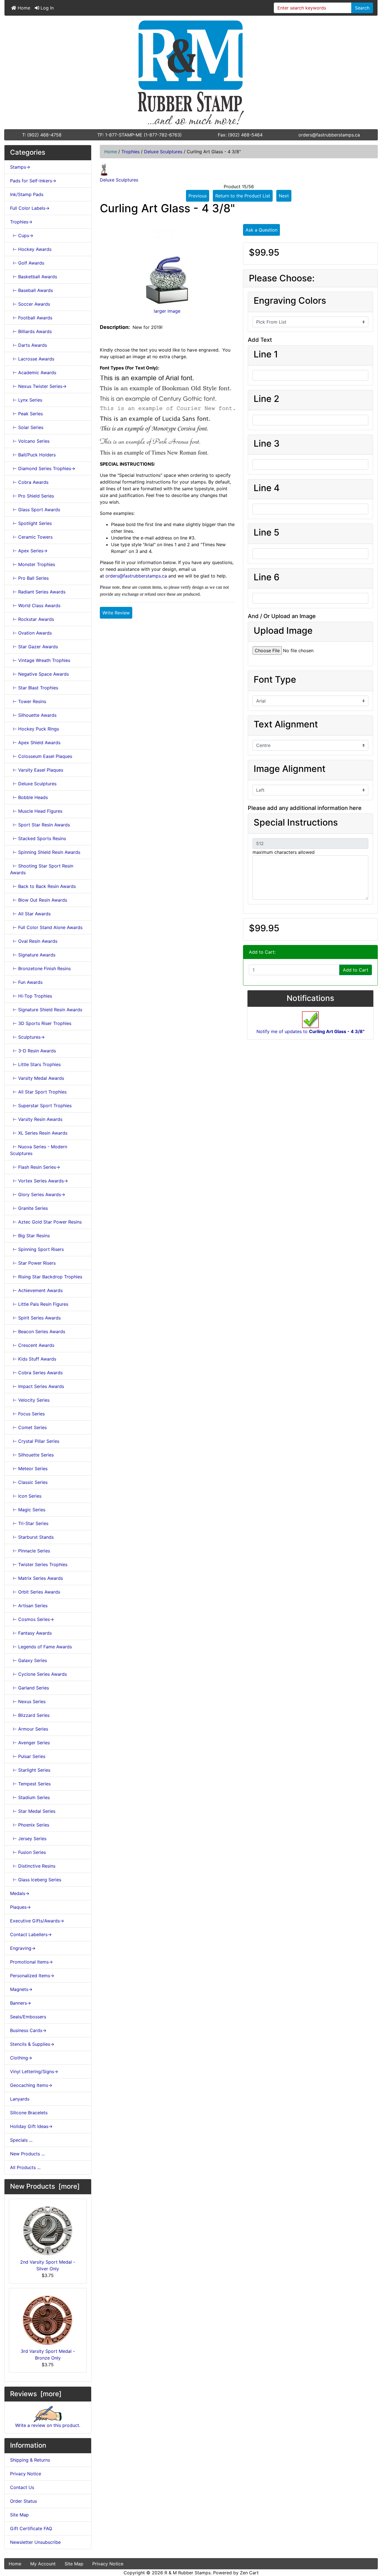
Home (23, 8)
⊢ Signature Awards (33, 955)
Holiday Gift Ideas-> (31, 2126)
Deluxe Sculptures (163, 152)
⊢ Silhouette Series (32, 1455)
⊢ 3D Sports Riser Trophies (41, 1023)
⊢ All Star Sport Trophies (38, 1092)
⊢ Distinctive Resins (33, 1866)
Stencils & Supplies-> (32, 2044)
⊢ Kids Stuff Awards (33, 1359)
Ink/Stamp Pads (27, 194)
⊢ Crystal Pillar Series (35, 1441)
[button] (372, 2548)
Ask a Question (261, 230)
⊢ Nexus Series (28, 1701)
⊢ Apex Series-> (29, 551)
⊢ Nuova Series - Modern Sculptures (39, 1150)
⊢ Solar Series (27, 427)
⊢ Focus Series (27, 1414)
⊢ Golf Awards (27, 263)
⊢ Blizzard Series (30, 1715)
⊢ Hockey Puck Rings (35, 729)
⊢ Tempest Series (30, 1784)
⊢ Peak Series (26, 414)
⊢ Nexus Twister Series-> (38, 386)
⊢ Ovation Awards (31, 633)
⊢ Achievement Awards (36, 1290)
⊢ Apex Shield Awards (35, 743)
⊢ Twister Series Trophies (39, 1564)
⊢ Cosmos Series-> (32, 1619)
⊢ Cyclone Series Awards (38, 1674)
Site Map (19, 2515)
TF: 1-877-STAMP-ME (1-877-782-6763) (140, 135)
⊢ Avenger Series (30, 1743)
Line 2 (267, 399)
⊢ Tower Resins (28, 701)
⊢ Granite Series (29, 1208)
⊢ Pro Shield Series (32, 496)
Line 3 (267, 444)
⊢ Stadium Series (30, 1797)
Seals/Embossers (28, 2017)
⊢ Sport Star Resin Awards (40, 825)
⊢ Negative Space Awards (39, 674)
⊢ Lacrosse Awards (32, 359)
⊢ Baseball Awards (31, 290)
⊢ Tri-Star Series (29, 1523)
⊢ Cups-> (22, 235)
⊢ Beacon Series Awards (38, 1331)
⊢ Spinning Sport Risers (37, 1249)
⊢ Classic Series (29, 1482)
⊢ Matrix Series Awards (36, 1578)
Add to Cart (356, 970)
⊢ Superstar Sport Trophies (41, 1106)
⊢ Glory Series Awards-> (38, 1194)
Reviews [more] (36, 2394)
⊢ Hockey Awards (31, 249)
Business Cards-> (28, 2030)
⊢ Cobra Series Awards (36, 1373)
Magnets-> (21, 1989)
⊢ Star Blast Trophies (34, 688)
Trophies (130, 152)
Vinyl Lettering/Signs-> (34, 2071)
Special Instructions (296, 822)
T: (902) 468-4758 (42, 135)
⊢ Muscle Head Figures (36, 811)
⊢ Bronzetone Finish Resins (40, 968)
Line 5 (267, 532)
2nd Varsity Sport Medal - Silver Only (48, 2265)
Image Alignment (290, 769)
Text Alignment (286, 724)
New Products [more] (45, 2186)
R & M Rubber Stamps (188, 2573)
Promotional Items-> (31, 1962)
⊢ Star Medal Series (33, 1811)
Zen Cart (249, 2573)
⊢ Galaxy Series (29, 1660)
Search (362, 8)
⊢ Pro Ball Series (29, 578)
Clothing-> (21, 2058)
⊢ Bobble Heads (29, 797)
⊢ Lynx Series (26, 400)
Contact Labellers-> (31, 1934)
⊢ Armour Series (29, 1729)
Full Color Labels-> (30, 208)
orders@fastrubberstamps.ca (329, 135)
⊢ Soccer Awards (30, 304)
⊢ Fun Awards (26, 982)
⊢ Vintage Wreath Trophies (40, 660)
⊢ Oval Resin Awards (34, 941)
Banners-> (21, 2003)
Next (284, 196)
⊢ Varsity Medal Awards (37, 1078)
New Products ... (27, 2154)
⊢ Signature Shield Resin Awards (46, 1010)
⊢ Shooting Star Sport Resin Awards (42, 869)
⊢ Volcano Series (30, 441)
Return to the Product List (243, 196)
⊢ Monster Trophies (33, 564)
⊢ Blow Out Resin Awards (39, 900)
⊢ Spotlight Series (31, 523)
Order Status (23, 2501)
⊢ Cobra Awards (29, 482)
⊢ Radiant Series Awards (38, 592)
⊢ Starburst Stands (32, 1537)
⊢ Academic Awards (33, 373)
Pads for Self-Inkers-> (33, 181)
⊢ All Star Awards (30, 914)
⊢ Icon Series (26, 1496)
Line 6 (267, 577)
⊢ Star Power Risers (33, 1263)
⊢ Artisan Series (29, 1606)
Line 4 (267, 488)
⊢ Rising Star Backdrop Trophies (46, 1277)
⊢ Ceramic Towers (31, 537)
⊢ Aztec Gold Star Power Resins (46, 1222)
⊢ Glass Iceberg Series (36, 1880)
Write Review (116, 613)
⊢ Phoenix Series (30, 1825)
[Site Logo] (191, 72)
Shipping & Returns (30, 2460)
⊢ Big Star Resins (30, 1236)
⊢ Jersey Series (28, 1839)
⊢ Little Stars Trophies (35, 1064)
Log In (46, 8)
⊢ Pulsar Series (28, 1756)
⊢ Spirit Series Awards (35, 1318)
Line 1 (266, 354)
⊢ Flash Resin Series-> (35, 1167)
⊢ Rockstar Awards (32, 619)
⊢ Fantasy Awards (31, 1633)
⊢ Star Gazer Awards (34, 647)
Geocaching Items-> (31, 2085)
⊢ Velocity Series (30, 1400)
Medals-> (20, 1893)
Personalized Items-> (32, 1976)
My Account (43, 2564)
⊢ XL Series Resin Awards (39, 1133)
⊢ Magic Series (28, 1510)
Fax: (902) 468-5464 (240, 135)
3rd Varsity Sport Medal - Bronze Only (48, 2355)
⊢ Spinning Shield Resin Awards (45, 852)
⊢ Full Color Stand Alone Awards (46, 927)
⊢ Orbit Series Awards (35, 1592)
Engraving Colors (290, 301)
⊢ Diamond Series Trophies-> (43, 468)
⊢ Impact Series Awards (37, 1386)
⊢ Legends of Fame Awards (41, 1647)
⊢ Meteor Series (29, 1469)
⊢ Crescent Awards (32, 1345)
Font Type (275, 680)
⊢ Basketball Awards (34, 277)
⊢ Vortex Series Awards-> (39, 1181)
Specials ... (21, 2140)
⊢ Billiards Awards (31, 331)
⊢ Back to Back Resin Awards (43, 886)
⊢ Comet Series (28, 1427)
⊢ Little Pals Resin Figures (39, 1304)
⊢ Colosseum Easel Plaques (41, 756)
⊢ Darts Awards (29, 345)
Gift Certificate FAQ (31, 2528)
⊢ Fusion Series (28, 1852)
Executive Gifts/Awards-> (37, 1921)
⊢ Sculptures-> (27, 1037)
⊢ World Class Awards (35, 605)
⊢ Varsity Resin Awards (36, 1119)
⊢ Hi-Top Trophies (31, 996)
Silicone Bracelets (29, 2113)
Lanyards (20, 2099)
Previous (198, 196)
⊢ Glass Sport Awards (35, 510)
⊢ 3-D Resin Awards (33, 1051)
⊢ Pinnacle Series (30, 1551)
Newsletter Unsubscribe (35, 2542)
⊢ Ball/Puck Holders (33, 455)
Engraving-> (23, 1948)
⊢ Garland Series (30, 1688)
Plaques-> (20, 1907)
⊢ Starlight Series (30, 1770)
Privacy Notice (26, 2474)
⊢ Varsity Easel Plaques (37, 770)
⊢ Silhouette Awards (33, 715)
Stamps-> (20, 167)
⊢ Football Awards (31, 318)
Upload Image (283, 631)
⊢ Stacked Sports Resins (38, 838)
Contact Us (22, 2487)
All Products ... (25, 2167)
